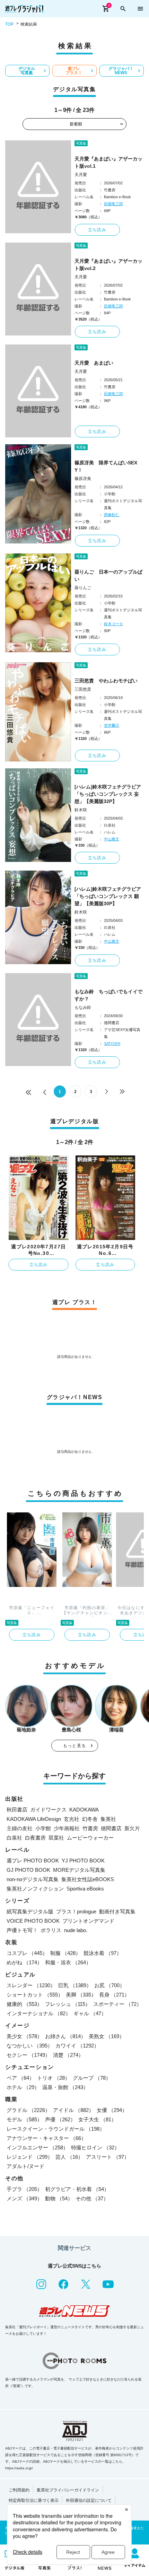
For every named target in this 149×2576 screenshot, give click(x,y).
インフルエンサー (37, 2147)
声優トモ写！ (22, 1930)
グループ (92, 2078)
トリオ (54, 2078)
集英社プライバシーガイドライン (68, 2490)
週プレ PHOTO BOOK (33, 1861)
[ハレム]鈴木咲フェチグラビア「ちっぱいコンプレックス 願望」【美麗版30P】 (108, 896)
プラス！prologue (76, 1911)
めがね (24, 1962)
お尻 (109, 1985)
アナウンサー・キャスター (46, 2138)
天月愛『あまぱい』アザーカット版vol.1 (108, 162)
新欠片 (132, 1828)
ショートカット (35, 1995)
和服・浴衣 (68, 1962)
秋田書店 (17, 1810)
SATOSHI (112, 1044)
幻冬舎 (90, 1819)
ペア (20, 2078)
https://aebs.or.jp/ (19, 2468)
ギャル (90, 2013)
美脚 (81, 1995)
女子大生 (97, 2119)
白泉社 (14, 1838)
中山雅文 (112, 839)
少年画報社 (67, 1828)
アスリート (108, 2157)
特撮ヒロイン (95, 2147)
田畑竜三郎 (113, 204)
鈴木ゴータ (113, 624)
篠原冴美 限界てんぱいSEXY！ (106, 466)
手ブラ (24, 2189)
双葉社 (56, 1838)
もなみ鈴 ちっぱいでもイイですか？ (108, 995)
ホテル (23, 2087)
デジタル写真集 (27, 71)
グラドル (28, 2110)
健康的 (24, 2004)
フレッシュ (68, 2004)
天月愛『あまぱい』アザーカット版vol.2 (108, 265)
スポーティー (117, 2004)
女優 (112, 2110)
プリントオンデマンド (88, 1921)
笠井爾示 (112, 725)
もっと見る (74, 1746)
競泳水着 (103, 1953)
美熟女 (107, 2036)
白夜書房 (35, 1838)
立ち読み (97, 230)
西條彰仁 (112, 515)
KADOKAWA (84, 1810)
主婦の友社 (20, 1828)
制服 (65, 1953)
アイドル (73, 2110)
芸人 (69, 2157)
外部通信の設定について (89, 2500)
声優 (60, 2119)
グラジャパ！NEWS (121, 71)
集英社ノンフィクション (35, 1889)
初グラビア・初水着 (77, 2189)
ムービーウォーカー (90, 1838)
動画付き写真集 (117, 1911)
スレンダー (31, 1985)
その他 (92, 2198)
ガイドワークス (48, 1810)
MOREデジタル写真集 (79, 1870)
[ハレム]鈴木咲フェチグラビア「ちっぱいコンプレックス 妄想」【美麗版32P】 (108, 794)
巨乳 (75, 1985)
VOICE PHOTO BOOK (33, 1921)
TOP (9, 24)
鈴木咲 (81, 810)
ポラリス (51, 1930)
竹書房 (90, 1828)
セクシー (28, 2055)
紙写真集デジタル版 (30, 1911)
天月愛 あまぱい (94, 363)
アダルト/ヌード (25, 2166)
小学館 (43, 1828)
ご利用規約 (19, 2490)
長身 (114, 1995)
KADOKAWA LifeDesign (34, 1819)
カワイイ (77, 2046)
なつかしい (30, 2046)
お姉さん (65, 2036)
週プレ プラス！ (74, 71)
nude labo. (76, 1930)
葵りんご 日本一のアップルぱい (108, 575)
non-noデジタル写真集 (33, 1879)
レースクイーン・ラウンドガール (56, 2129)
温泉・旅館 (65, 2087)
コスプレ (27, 1953)
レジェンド (30, 2157)
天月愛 (81, 175)
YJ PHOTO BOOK (83, 1861)
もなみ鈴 (83, 1007)
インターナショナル (39, 2013)
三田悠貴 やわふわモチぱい (106, 681)
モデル (24, 2119)
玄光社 (72, 1819)
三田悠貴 (83, 689)
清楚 (68, 2055)
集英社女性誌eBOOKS (88, 1879)
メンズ (24, 2198)
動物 (59, 2198)
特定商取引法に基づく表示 (34, 2500)
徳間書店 (111, 1828)
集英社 (108, 1819)
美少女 (24, 2036)
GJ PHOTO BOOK (28, 1870)
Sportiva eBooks (85, 1889)
